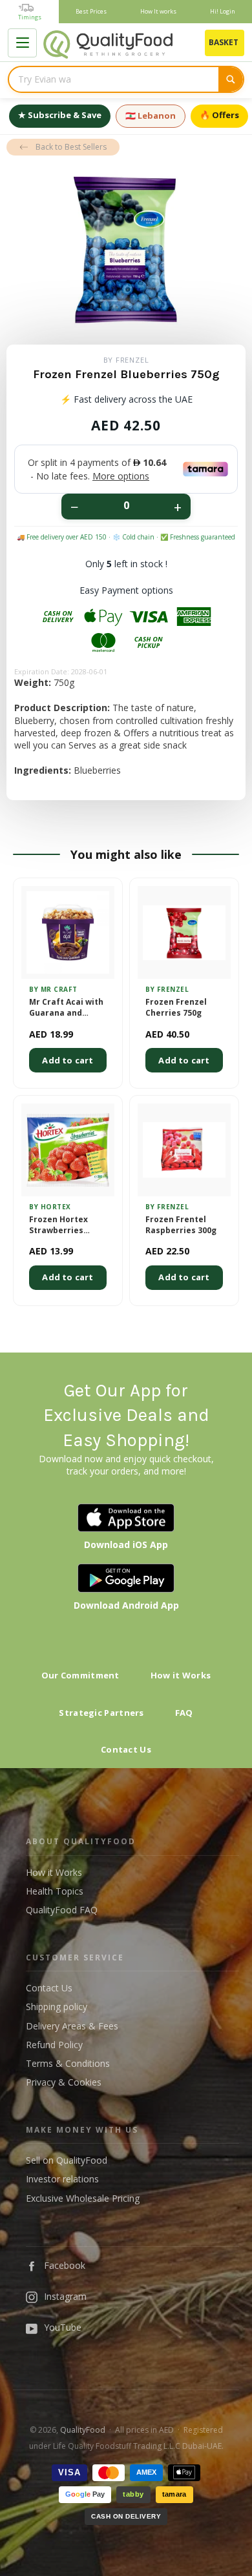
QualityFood (83, 2430)
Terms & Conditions (68, 2063)
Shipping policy (57, 2007)
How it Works (181, 1675)
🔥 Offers (219, 115)
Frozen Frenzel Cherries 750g (176, 1008)
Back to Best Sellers (71, 147)
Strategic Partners (101, 1713)
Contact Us (126, 1749)
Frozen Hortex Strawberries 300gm (58, 1225)
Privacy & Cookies (64, 2082)
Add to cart (68, 1060)
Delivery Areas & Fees (72, 2026)
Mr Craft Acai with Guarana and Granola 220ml (66, 1008)
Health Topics (55, 1891)
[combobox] (114, 79)
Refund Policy (54, 2045)
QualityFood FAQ (62, 1910)
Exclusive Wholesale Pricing (83, 2198)
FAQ (184, 1713)
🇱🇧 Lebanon (151, 116)
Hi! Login (223, 11)
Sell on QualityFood (67, 2160)
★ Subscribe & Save (60, 115)
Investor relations (62, 2179)
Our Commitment (80, 1675)
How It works (158, 11)
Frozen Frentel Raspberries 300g (181, 1225)
